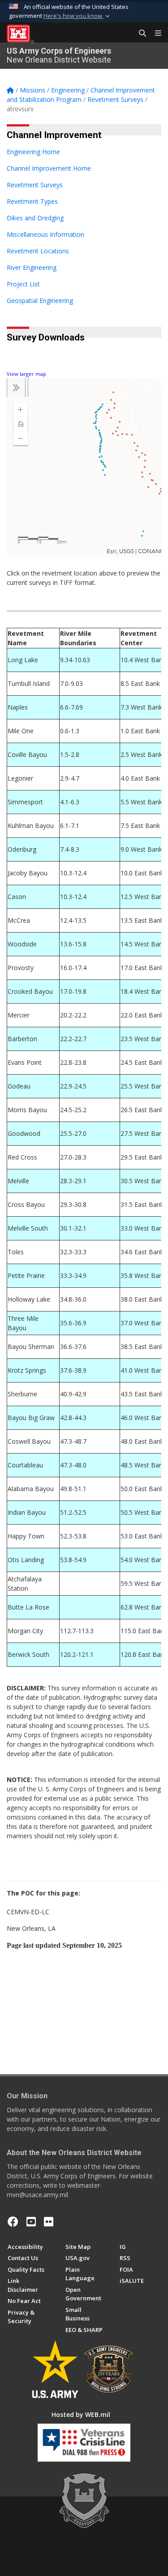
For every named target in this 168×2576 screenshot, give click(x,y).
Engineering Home (33, 152)
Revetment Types (32, 201)
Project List (23, 284)
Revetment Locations (38, 251)
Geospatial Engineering (40, 300)
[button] (78, 16)
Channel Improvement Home (49, 168)
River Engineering (32, 267)
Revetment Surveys (35, 185)
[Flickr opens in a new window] (49, 2222)
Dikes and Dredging (35, 218)
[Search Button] (139, 34)
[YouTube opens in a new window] (31, 2222)
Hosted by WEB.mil (81, 2414)
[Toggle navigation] (155, 34)
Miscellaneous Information (45, 234)
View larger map (26, 374)
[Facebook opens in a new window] (13, 2222)
